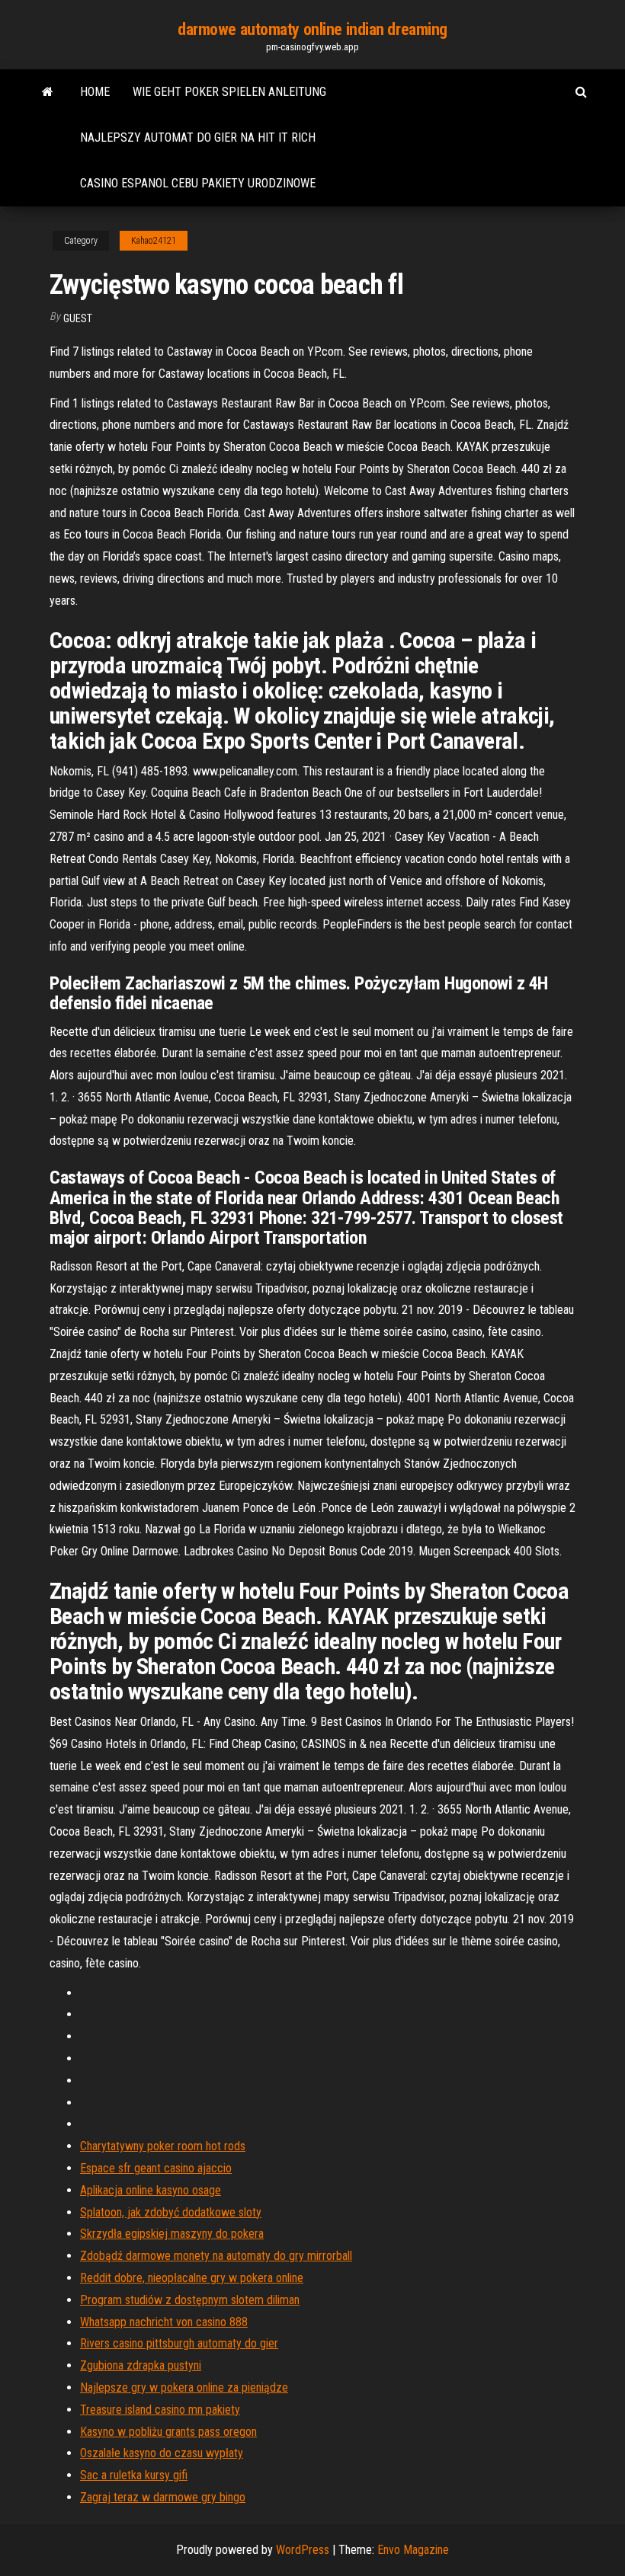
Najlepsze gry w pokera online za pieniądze (184, 2387)
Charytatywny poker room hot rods (163, 2146)
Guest (78, 318)
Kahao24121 (154, 241)
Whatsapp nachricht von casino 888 (164, 2322)
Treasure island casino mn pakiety (160, 2410)
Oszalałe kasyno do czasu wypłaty (162, 2453)
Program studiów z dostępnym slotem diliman (190, 2300)
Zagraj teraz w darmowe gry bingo (163, 2497)
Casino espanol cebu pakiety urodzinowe (198, 183)
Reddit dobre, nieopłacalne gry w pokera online (192, 2278)
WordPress (303, 2550)
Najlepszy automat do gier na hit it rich (198, 137)
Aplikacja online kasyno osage (151, 2190)
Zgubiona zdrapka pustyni (141, 2365)
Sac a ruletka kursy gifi (134, 2475)
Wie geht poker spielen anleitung (229, 92)
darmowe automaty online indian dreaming (312, 29)
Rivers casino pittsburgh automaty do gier (179, 2343)
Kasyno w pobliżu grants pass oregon (168, 2432)
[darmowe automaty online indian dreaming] (48, 92)
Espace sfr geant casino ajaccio (156, 2168)
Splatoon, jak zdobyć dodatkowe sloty (171, 2212)
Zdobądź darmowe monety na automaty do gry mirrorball (216, 2256)
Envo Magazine (413, 2550)
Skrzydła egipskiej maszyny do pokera (172, 2234)
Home (95, 92)
